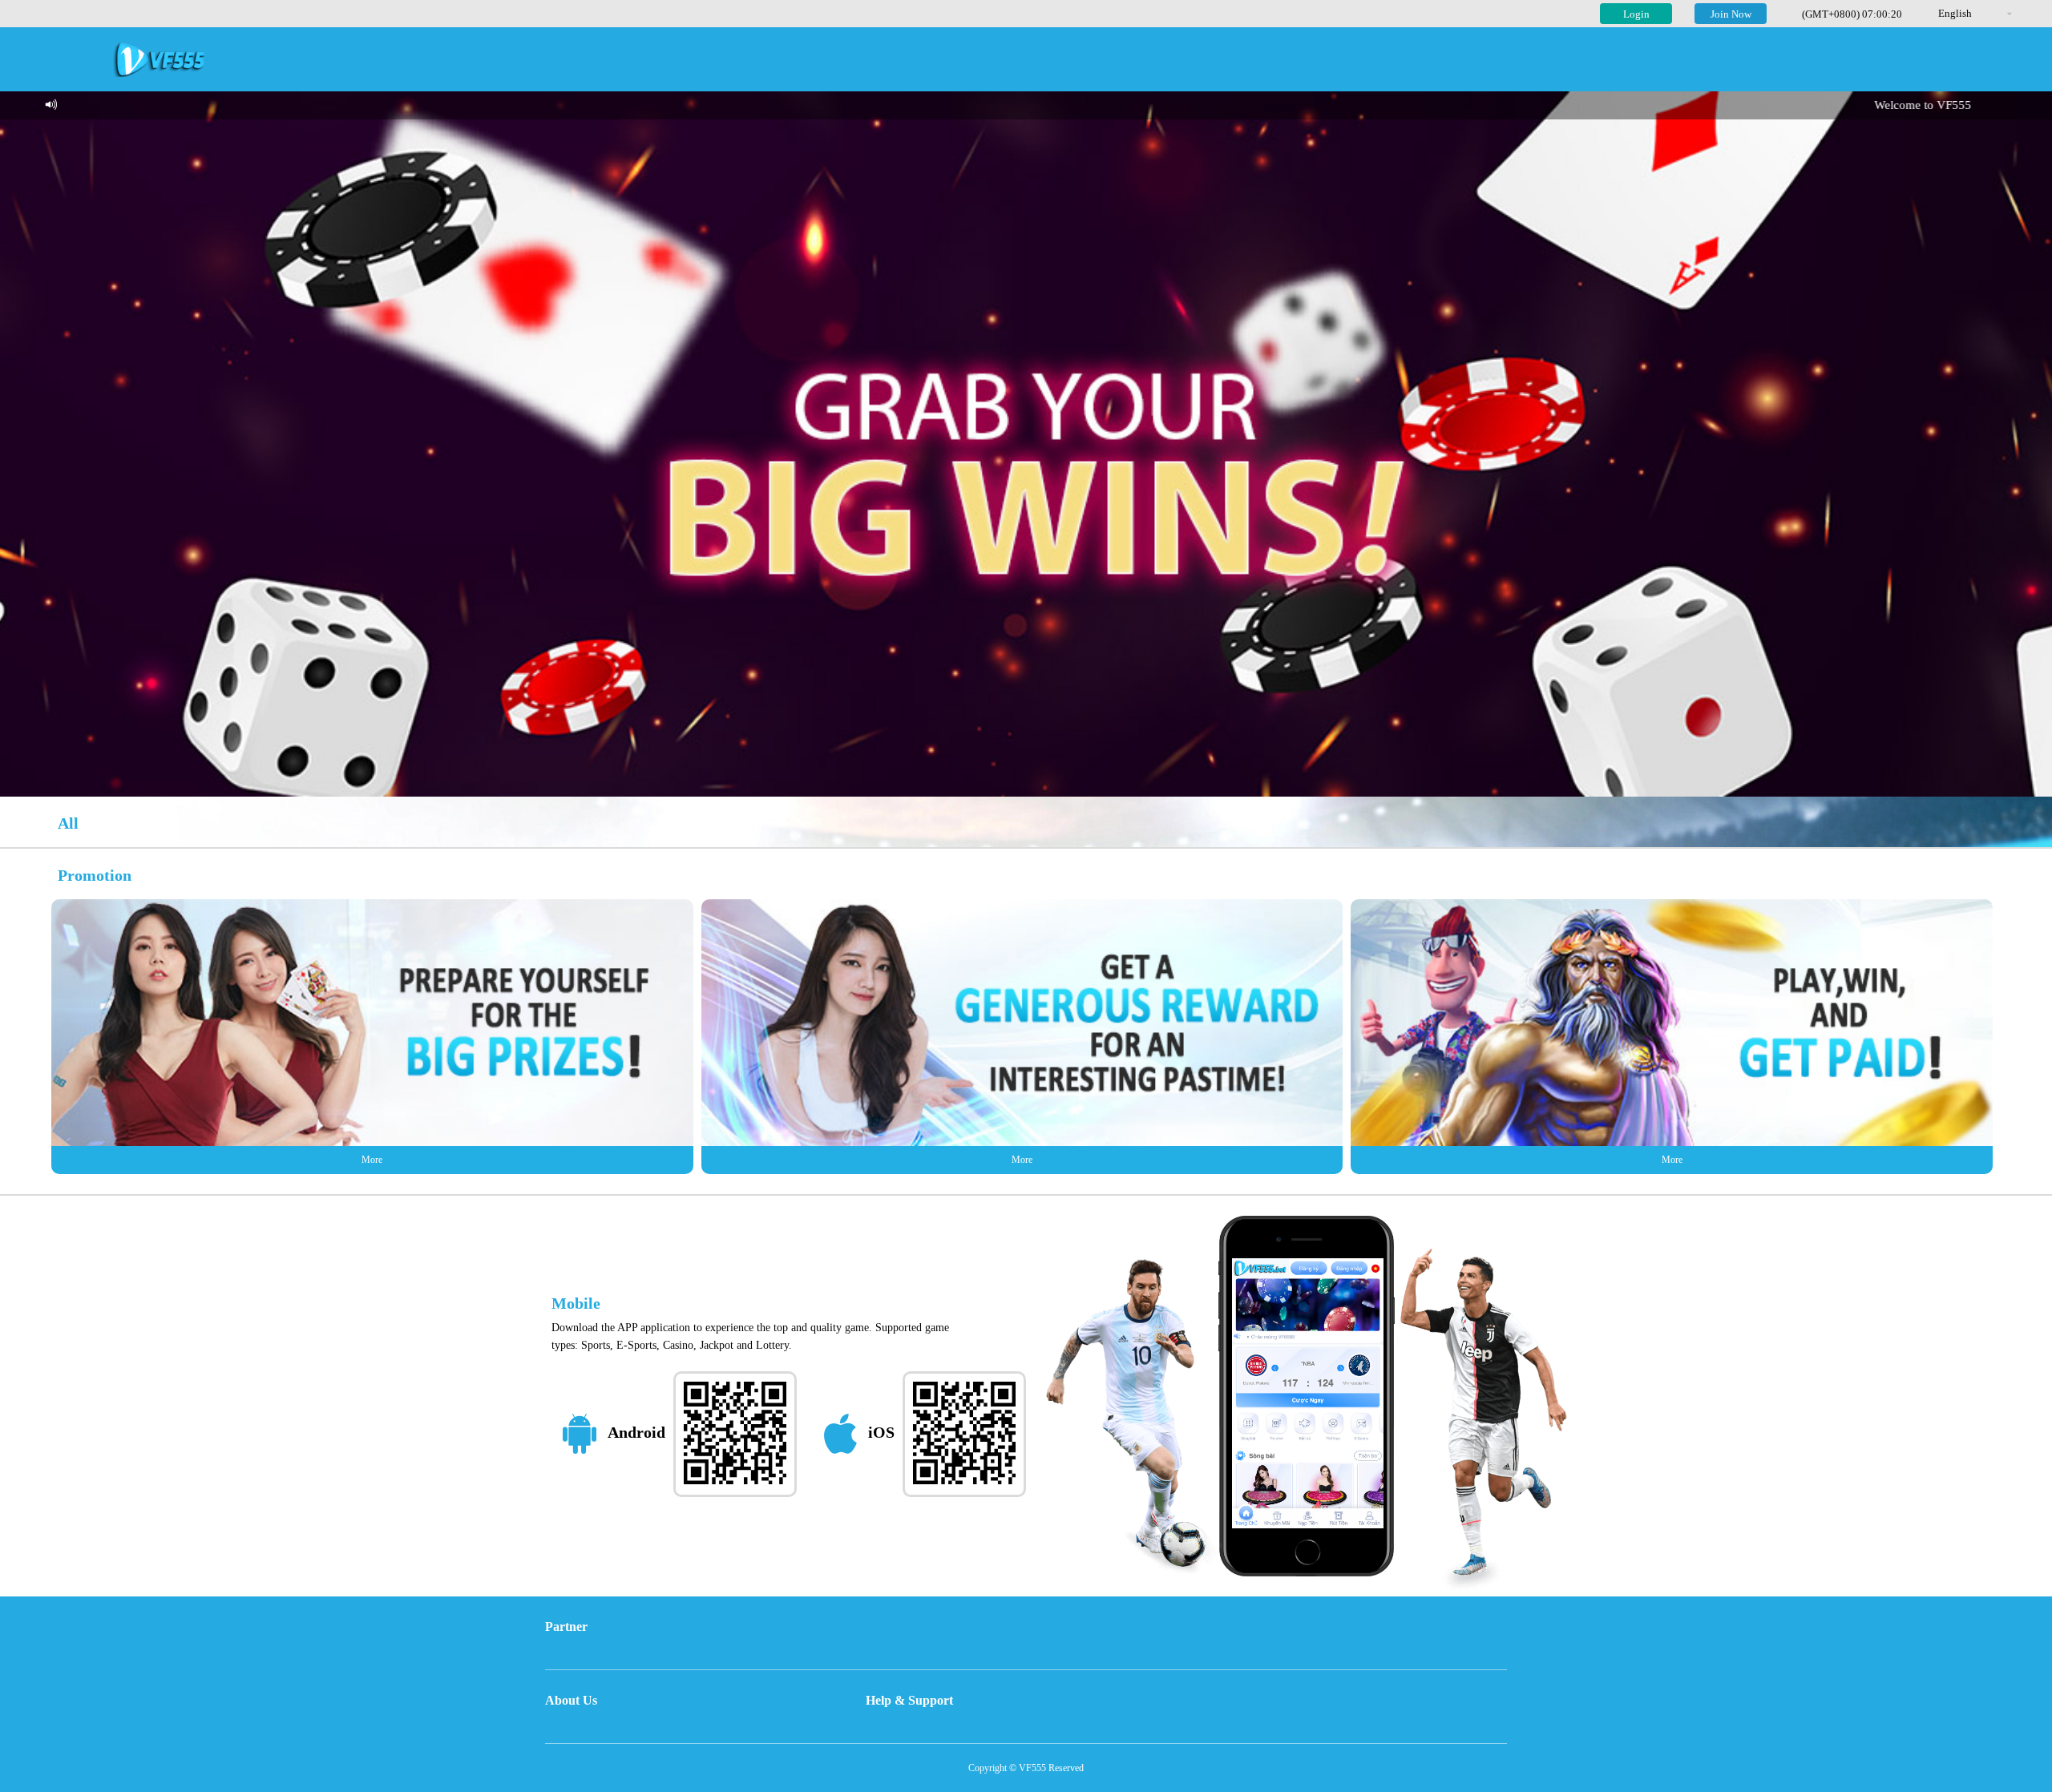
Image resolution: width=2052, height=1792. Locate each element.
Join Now (1731, 14)
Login (1636, 14)
